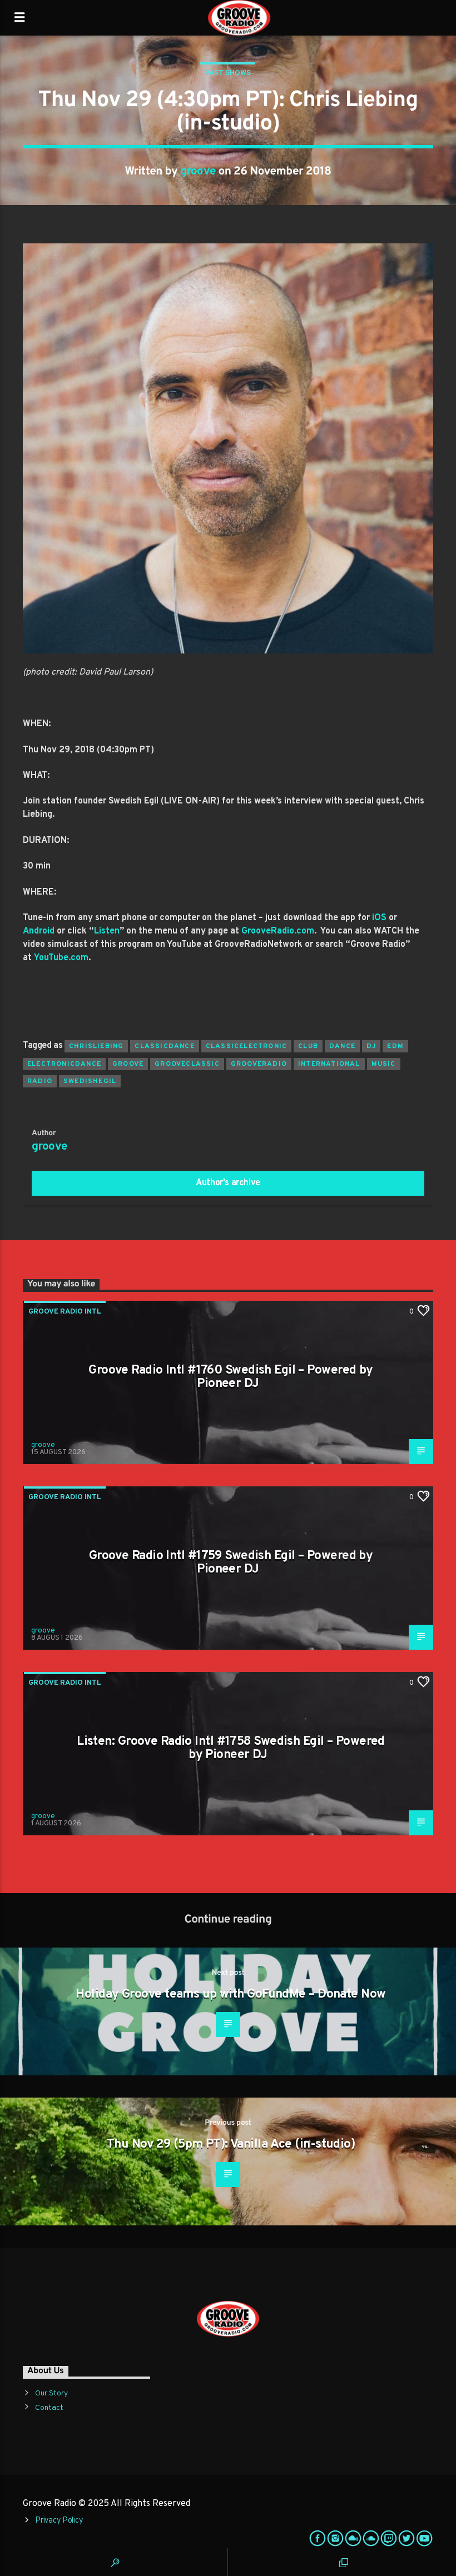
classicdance (164, 1046)
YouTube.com (61, 958)
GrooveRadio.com (278, 931)
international (329, 1064)
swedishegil (90, 1081)
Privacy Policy (59, 2521)
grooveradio (259, 1064)
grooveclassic (187, 1064)
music (384, 1064)
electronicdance (64, 1064)
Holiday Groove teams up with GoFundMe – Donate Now (231, 1995)
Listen (107, 931)
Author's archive (228, 1183)
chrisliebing (96, 1046)
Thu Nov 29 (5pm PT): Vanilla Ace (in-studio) (231, 2145)
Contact (49, 2408)
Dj (371, 1046)
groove (198, 172)
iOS (379, 918)
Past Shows (228, 73)
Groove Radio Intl (65, 1312)
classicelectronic (246, 1046)
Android (39, 931)
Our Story (51, 2393)
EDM (395, 1046)
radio (40, 1081)
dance (342, 1046)
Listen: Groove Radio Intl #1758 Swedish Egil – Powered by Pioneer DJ (231, 1748)
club (308, 1046)
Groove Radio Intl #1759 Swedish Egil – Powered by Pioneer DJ (231, 1563)
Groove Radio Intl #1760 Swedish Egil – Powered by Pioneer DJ (231, 1377)
